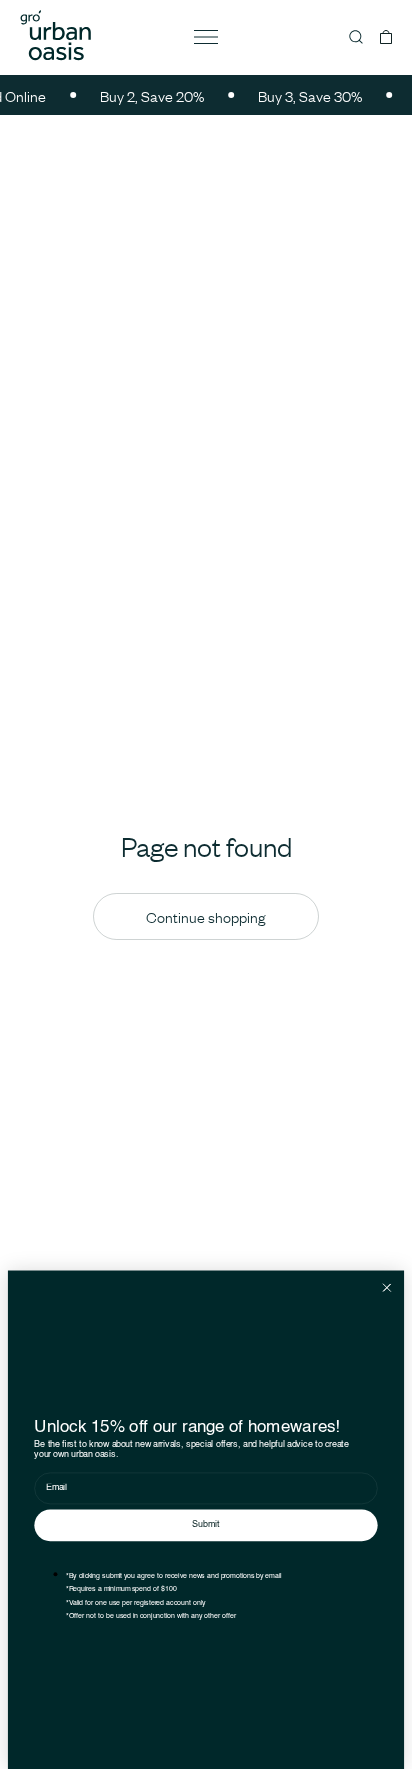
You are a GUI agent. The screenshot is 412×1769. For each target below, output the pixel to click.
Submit (205, 1525)
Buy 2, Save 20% (146, 95)
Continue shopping (206, 916)
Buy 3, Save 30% (304, 95)
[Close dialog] (387, 1287)
